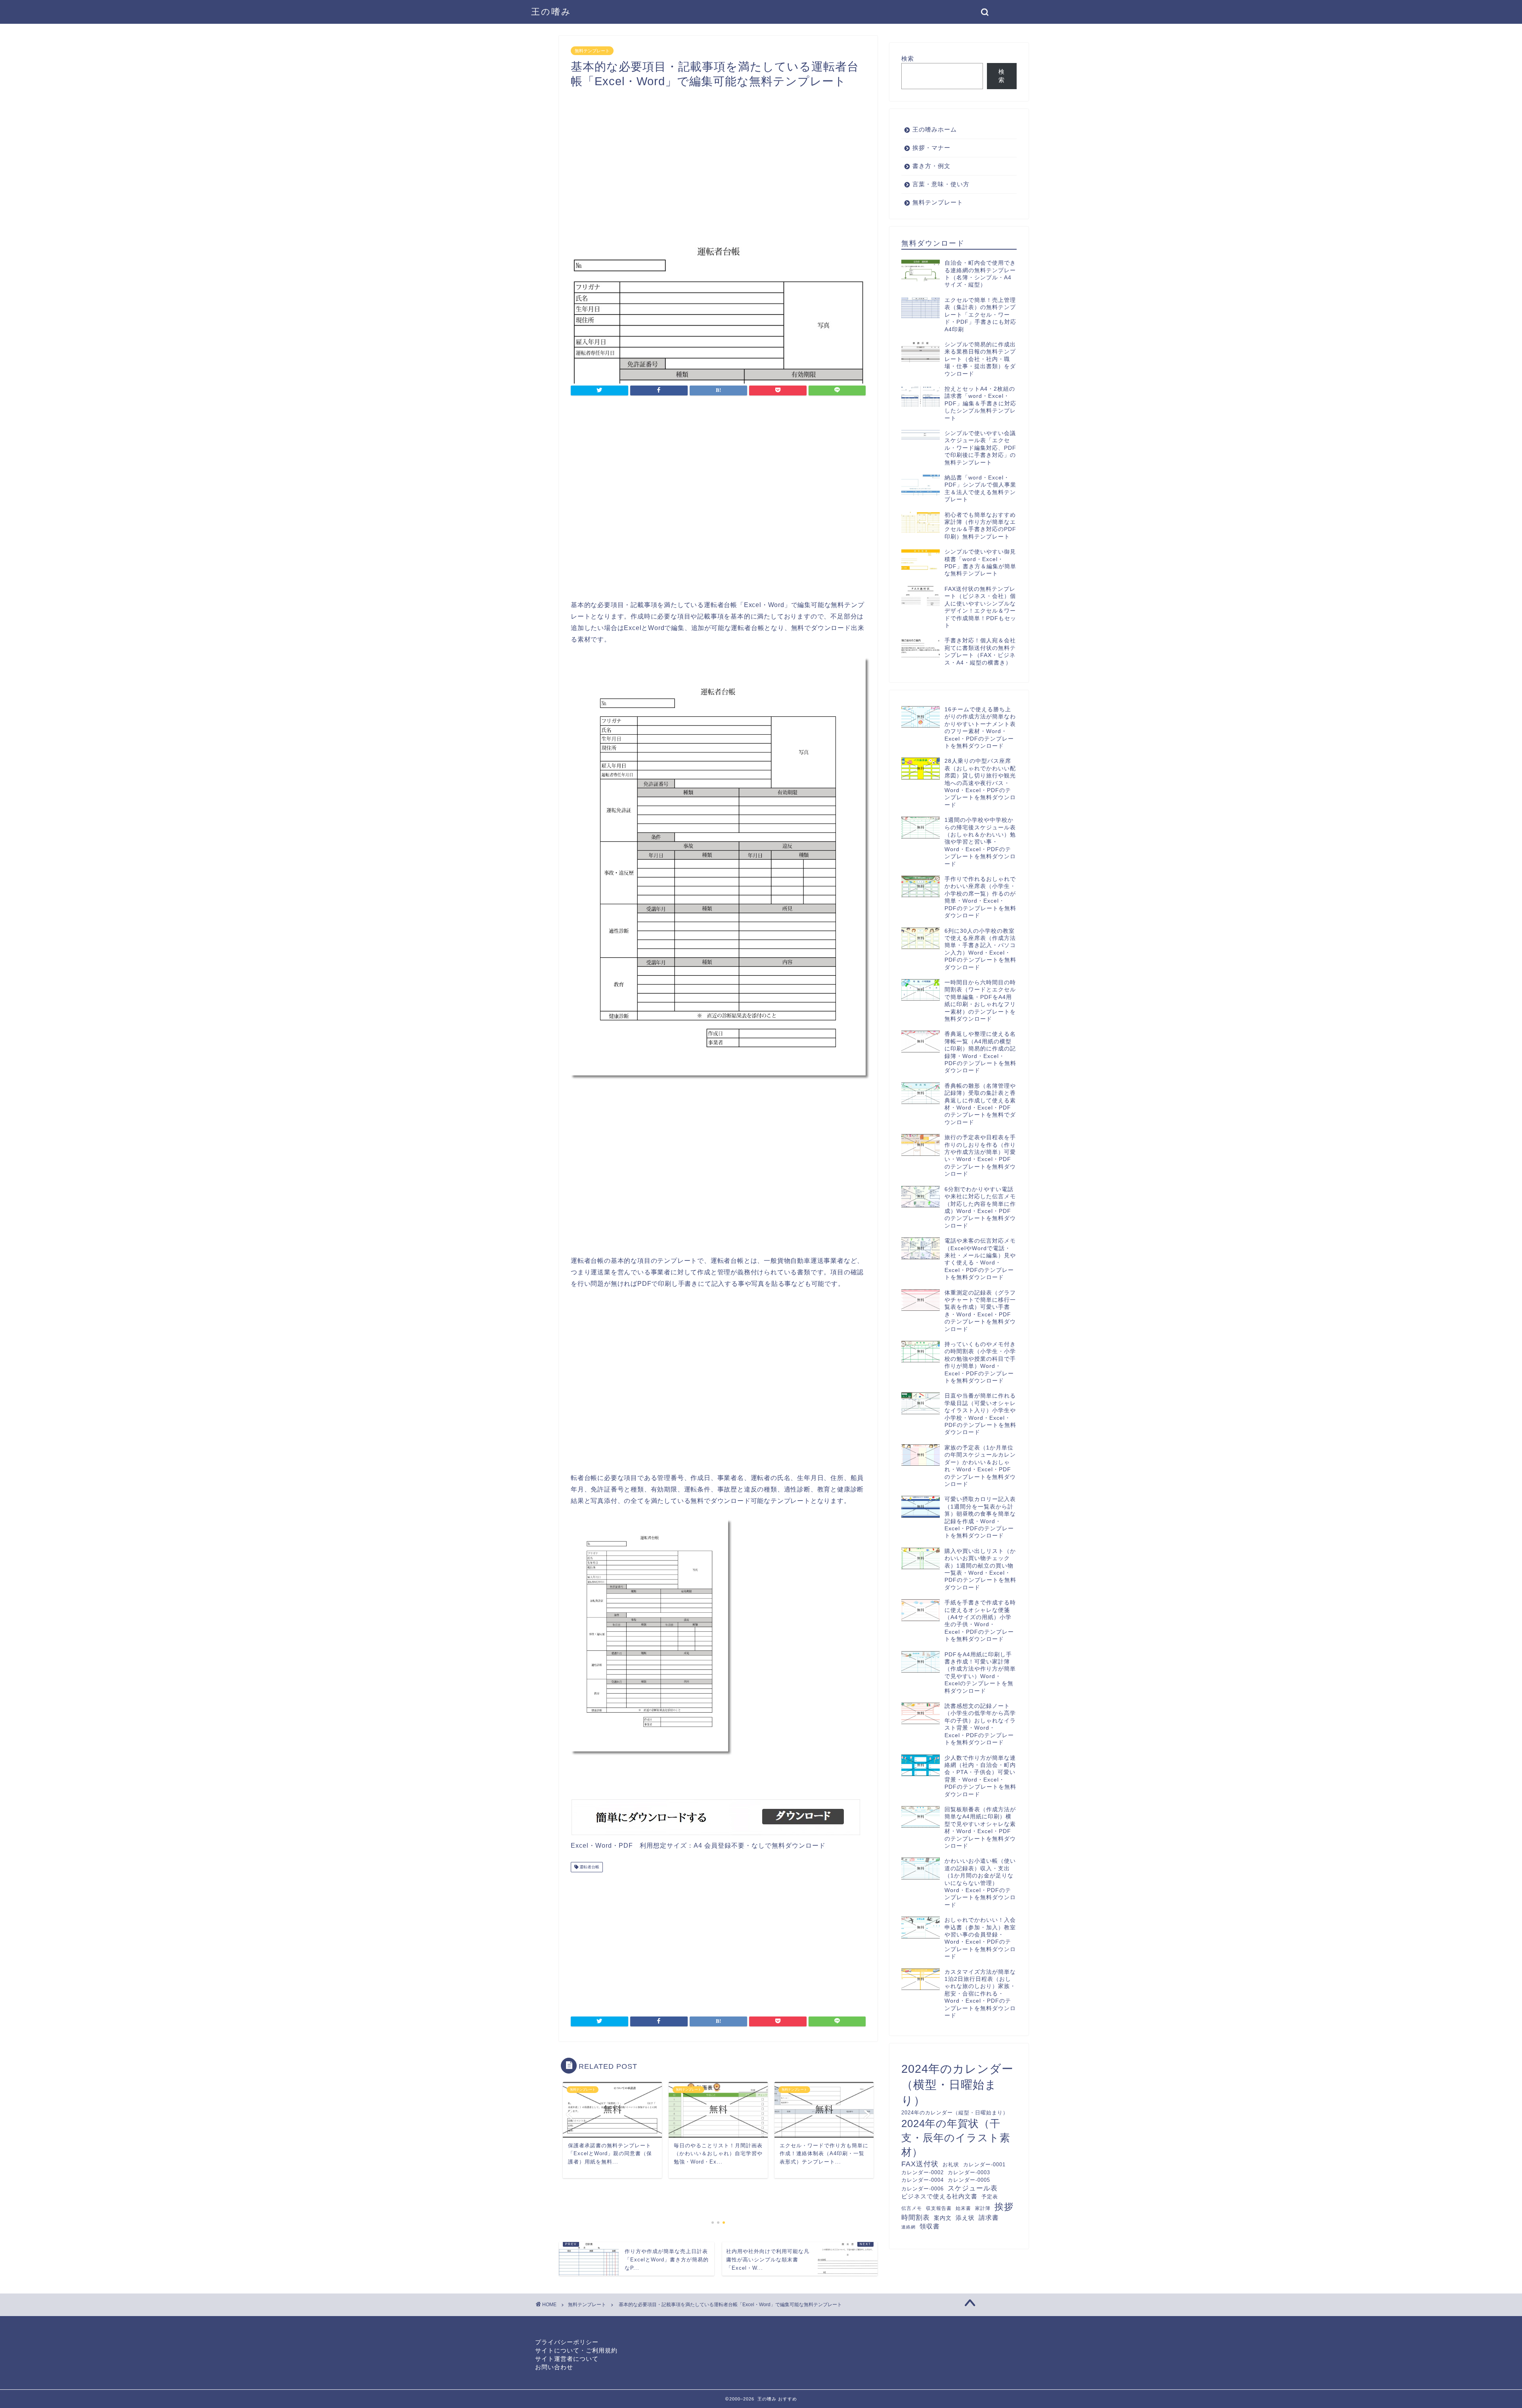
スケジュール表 (973, 2188)
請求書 (989, 2217)
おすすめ (788, 2399)
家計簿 (983, 2208)
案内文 (943, 2218)
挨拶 (1004, 2207)
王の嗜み (551, 12)
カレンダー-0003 (969, 2172)
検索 (908, 58)
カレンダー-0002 (923, 2172)
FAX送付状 (920, 2164)
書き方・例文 (931, 166)
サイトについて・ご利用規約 (576, 2350)
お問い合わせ (554, 2367)
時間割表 (916, 2218)
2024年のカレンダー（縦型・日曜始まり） (955, 2113)
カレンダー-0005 (969, 2180)
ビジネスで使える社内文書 (939, 2196)
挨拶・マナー (931, 148)
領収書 (930, 2226)
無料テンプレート (592, 51)
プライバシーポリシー (567, 2342)
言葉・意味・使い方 (941, 184)
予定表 (990, 2197)
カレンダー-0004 (923, 2180)
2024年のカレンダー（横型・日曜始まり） (957, 2084)
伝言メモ (912, 2208)
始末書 (963, 2208)
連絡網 (908, 2227)
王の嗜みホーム (935, 129)
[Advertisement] (519, 279)
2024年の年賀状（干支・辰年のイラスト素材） (956, 2138)
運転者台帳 (589, 1867)
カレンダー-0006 (923, 2189)
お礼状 (951, 2165)
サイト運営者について (567, 2359)
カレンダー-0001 (984, 2165)
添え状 (965, 2218)
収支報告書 (939, 2208)
